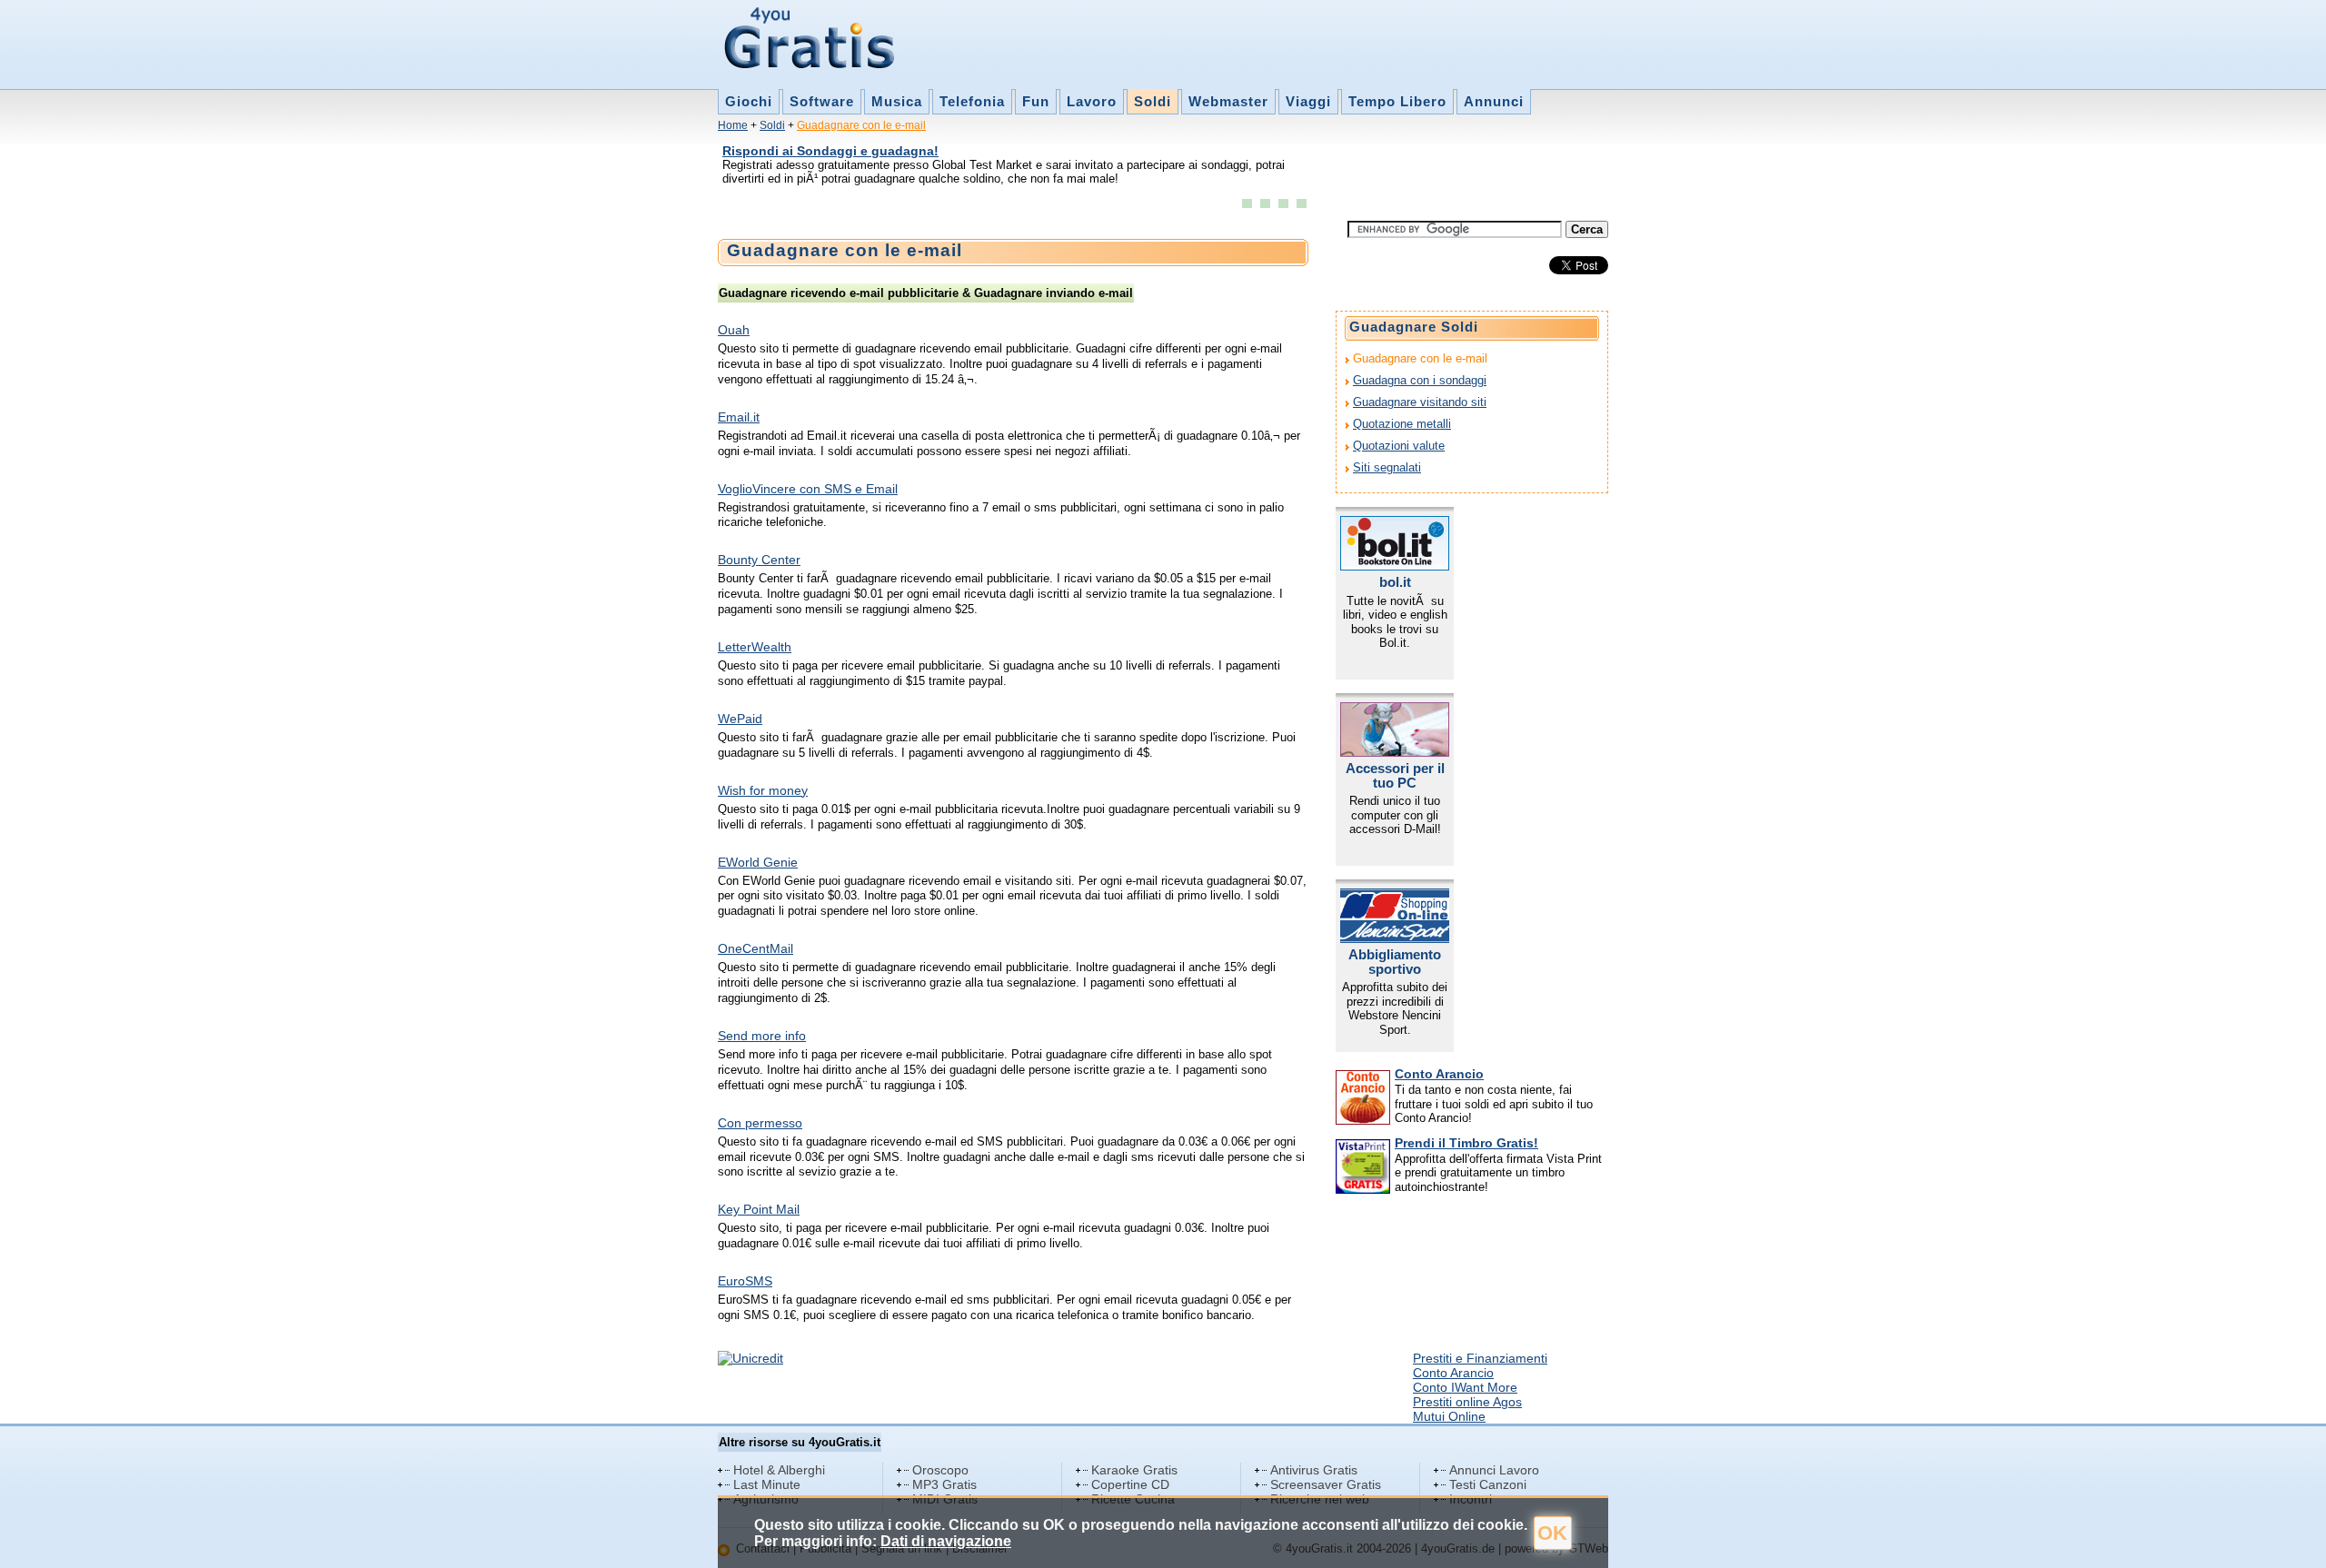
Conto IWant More (1465, 1387)
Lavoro (1092, 101)
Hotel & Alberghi (779, 1470)
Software (822, 101)
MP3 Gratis (944, 1484)
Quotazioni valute (1399, 446)
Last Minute (767, 1484)
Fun (1036, 101)
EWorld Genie (758, 862)
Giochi (749, 101)
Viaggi (1308, 101)
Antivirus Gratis (1314, 1470)
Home (733, 125)
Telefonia (972, 101)
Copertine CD (1130, 1484)
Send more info (762, 1036)
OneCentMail (755, 948)
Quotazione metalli (1402, 424)
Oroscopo (940, 1470)
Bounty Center (759, 560)
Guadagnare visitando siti (1420, 402)
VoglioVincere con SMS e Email (808, 489)
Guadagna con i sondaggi (1420, 380)
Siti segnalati (1387, 467)
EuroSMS (745, 1281)
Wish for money (763, 790)
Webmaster (1228, 101)
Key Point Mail (759, 1209)
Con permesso (760, 1123)
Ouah (734, 330)
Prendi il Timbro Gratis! (1466, 1143)
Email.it (739, 417)
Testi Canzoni (1488, 1484)
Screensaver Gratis (1326, 1484)
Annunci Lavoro (1494, 1470)
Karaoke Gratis (1134, 1470)
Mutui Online (1449, 1416)
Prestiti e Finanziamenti (1480, 1358)
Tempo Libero (1397, 101)
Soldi (1153, 101)
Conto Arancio (1439, 1074)
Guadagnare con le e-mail (861, 125)
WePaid (740, 719)
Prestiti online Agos (1467, 1402)
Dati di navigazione (946, 1541)
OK (1552, 1533)
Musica (897, 101)
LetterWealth (755, 647)
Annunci (1494, 101)
